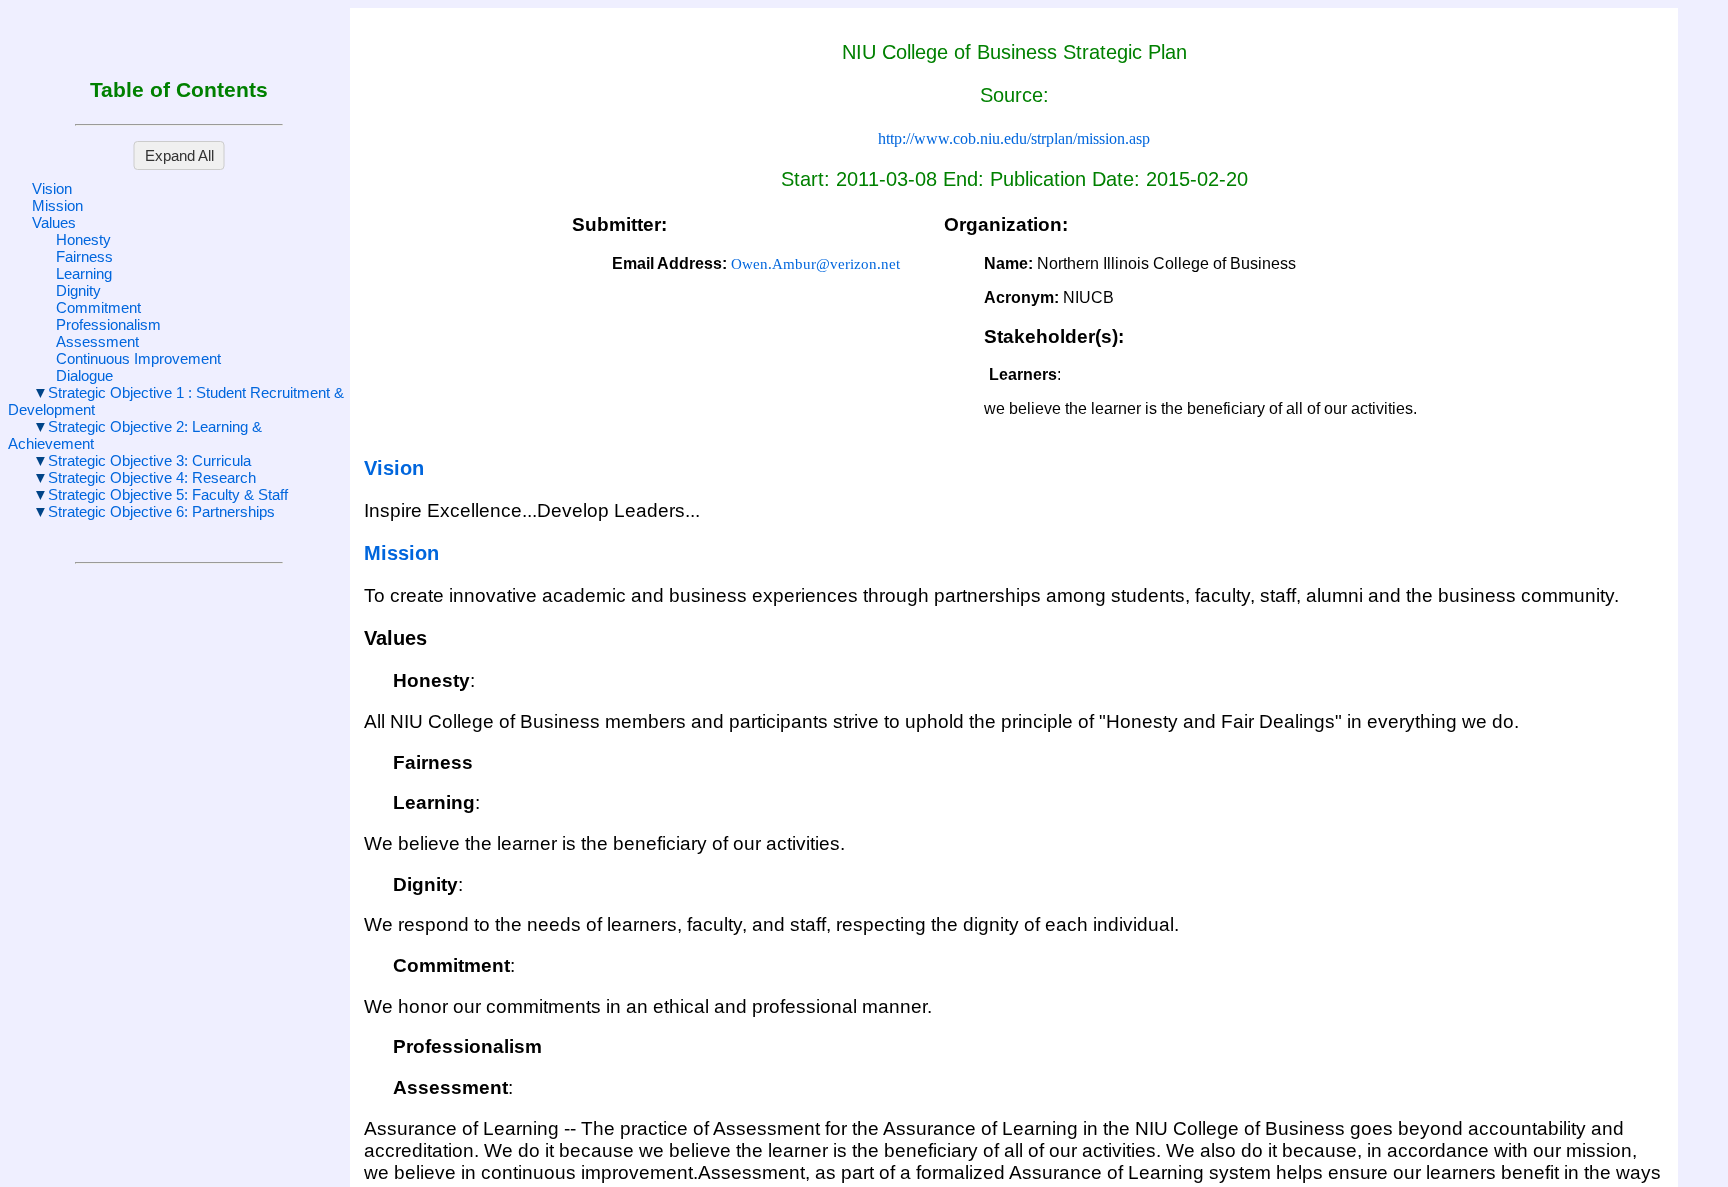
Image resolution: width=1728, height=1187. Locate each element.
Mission (57, 205)
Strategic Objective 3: (149, 460)
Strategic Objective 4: (152, 477)
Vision (52, 188)
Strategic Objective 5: (168, 494)
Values (54, 222)
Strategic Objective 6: (161, 511)
